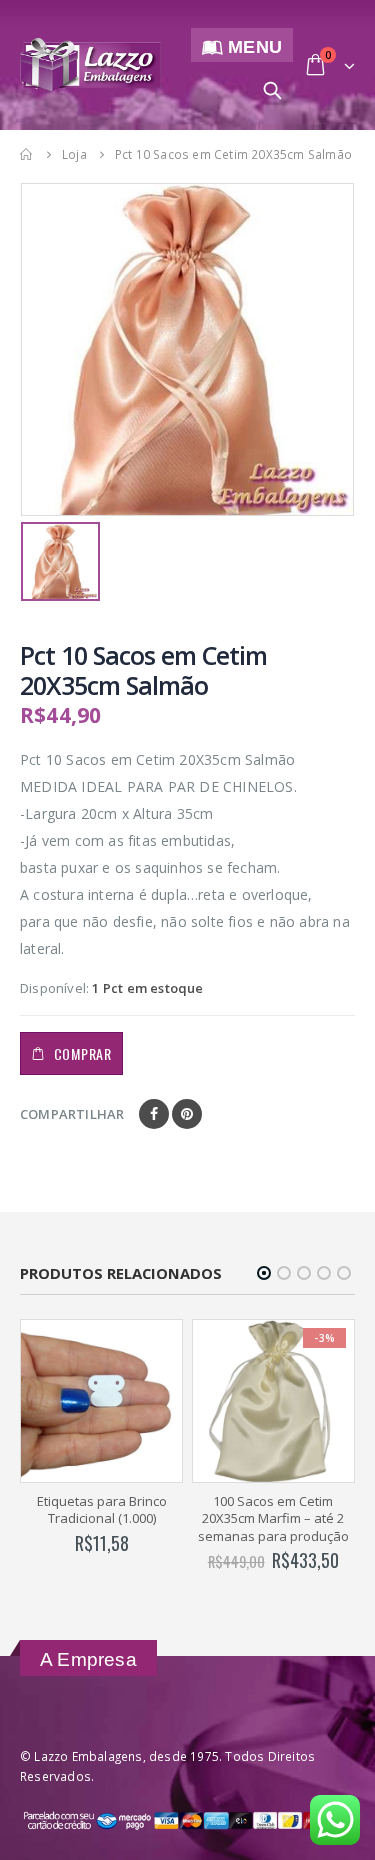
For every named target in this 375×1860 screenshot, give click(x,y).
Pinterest (187, 1114)
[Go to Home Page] (27, 154)
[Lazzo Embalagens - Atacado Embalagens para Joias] (90, 65)
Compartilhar (72, 1114)
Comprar (83, 1053)
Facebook (154, 1114)
